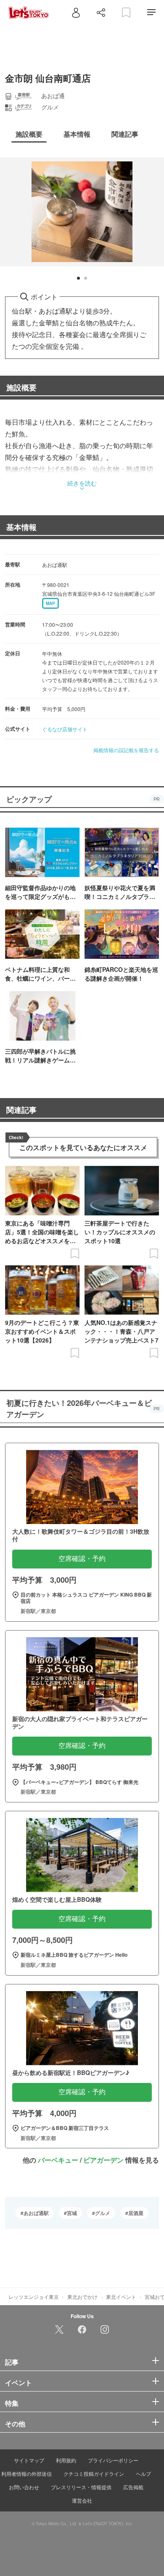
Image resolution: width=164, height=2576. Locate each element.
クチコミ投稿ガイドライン (94, 2473)
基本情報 (21, 527)
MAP (50, 603)
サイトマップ (29, 2460)
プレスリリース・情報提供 (81, 2487)
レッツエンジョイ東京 (34, 2297)
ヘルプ (143, 2473)
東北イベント (121, 2297)
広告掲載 (133, 2487)
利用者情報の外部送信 (26, 2473)
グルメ (103, 2213)
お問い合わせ (24, 2487)
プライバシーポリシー (113, 2460)
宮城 (72, 2213)
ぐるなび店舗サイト (65, 729)
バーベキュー (58, 2160)
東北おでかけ (82, 2297)
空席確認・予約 (82, 1559)
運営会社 (82, 2500)
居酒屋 (136, 2213)
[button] (78, 278)
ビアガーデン (103, 2160)
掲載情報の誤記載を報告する (126, 750)
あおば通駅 (36, 2213)
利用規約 (66, 2460)
